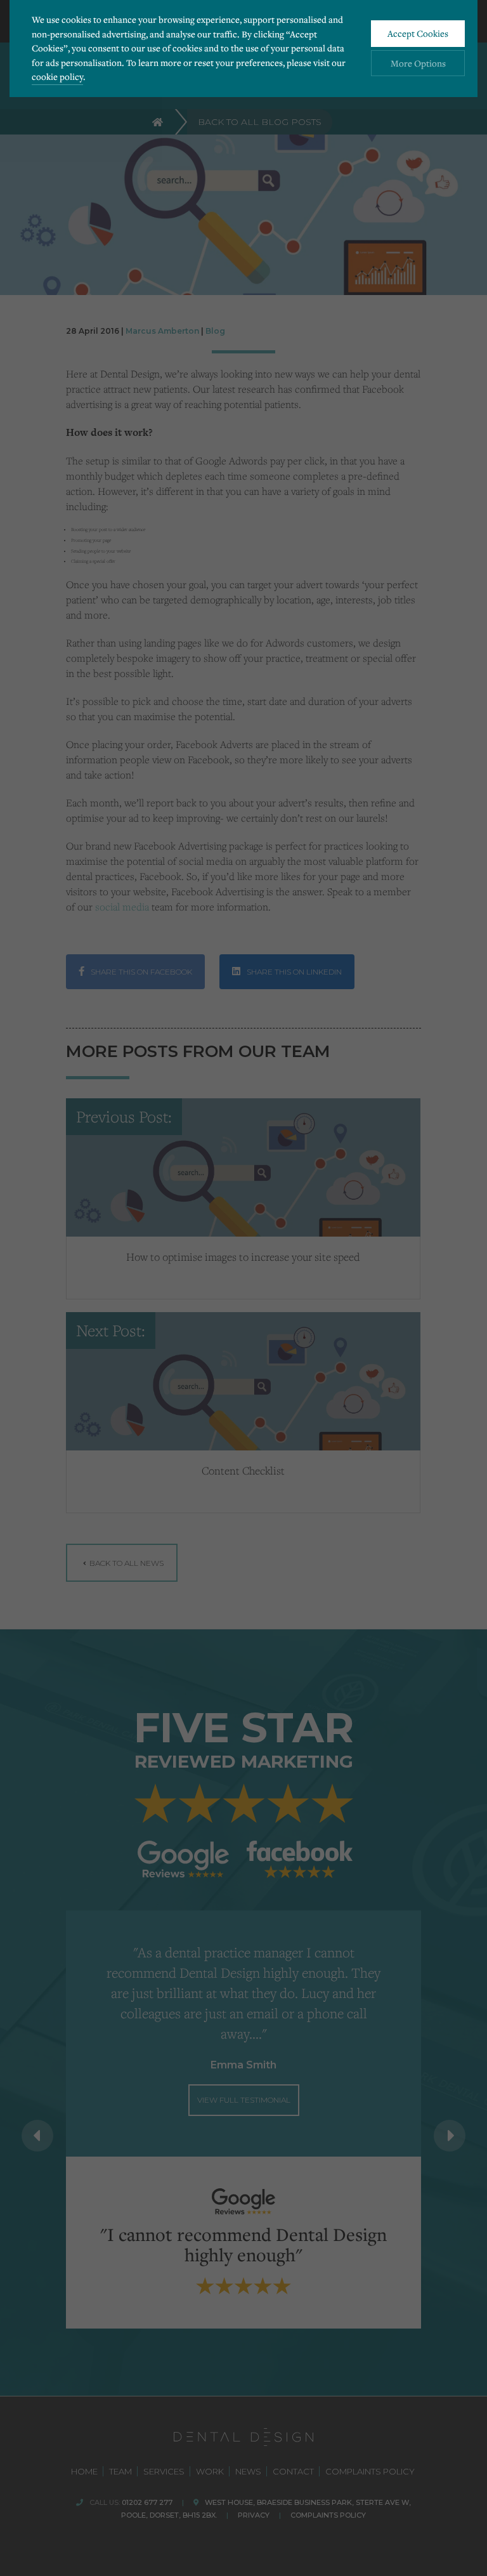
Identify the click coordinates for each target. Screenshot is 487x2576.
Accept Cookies (418, 33)
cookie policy (57, 76)
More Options (418, 63)
